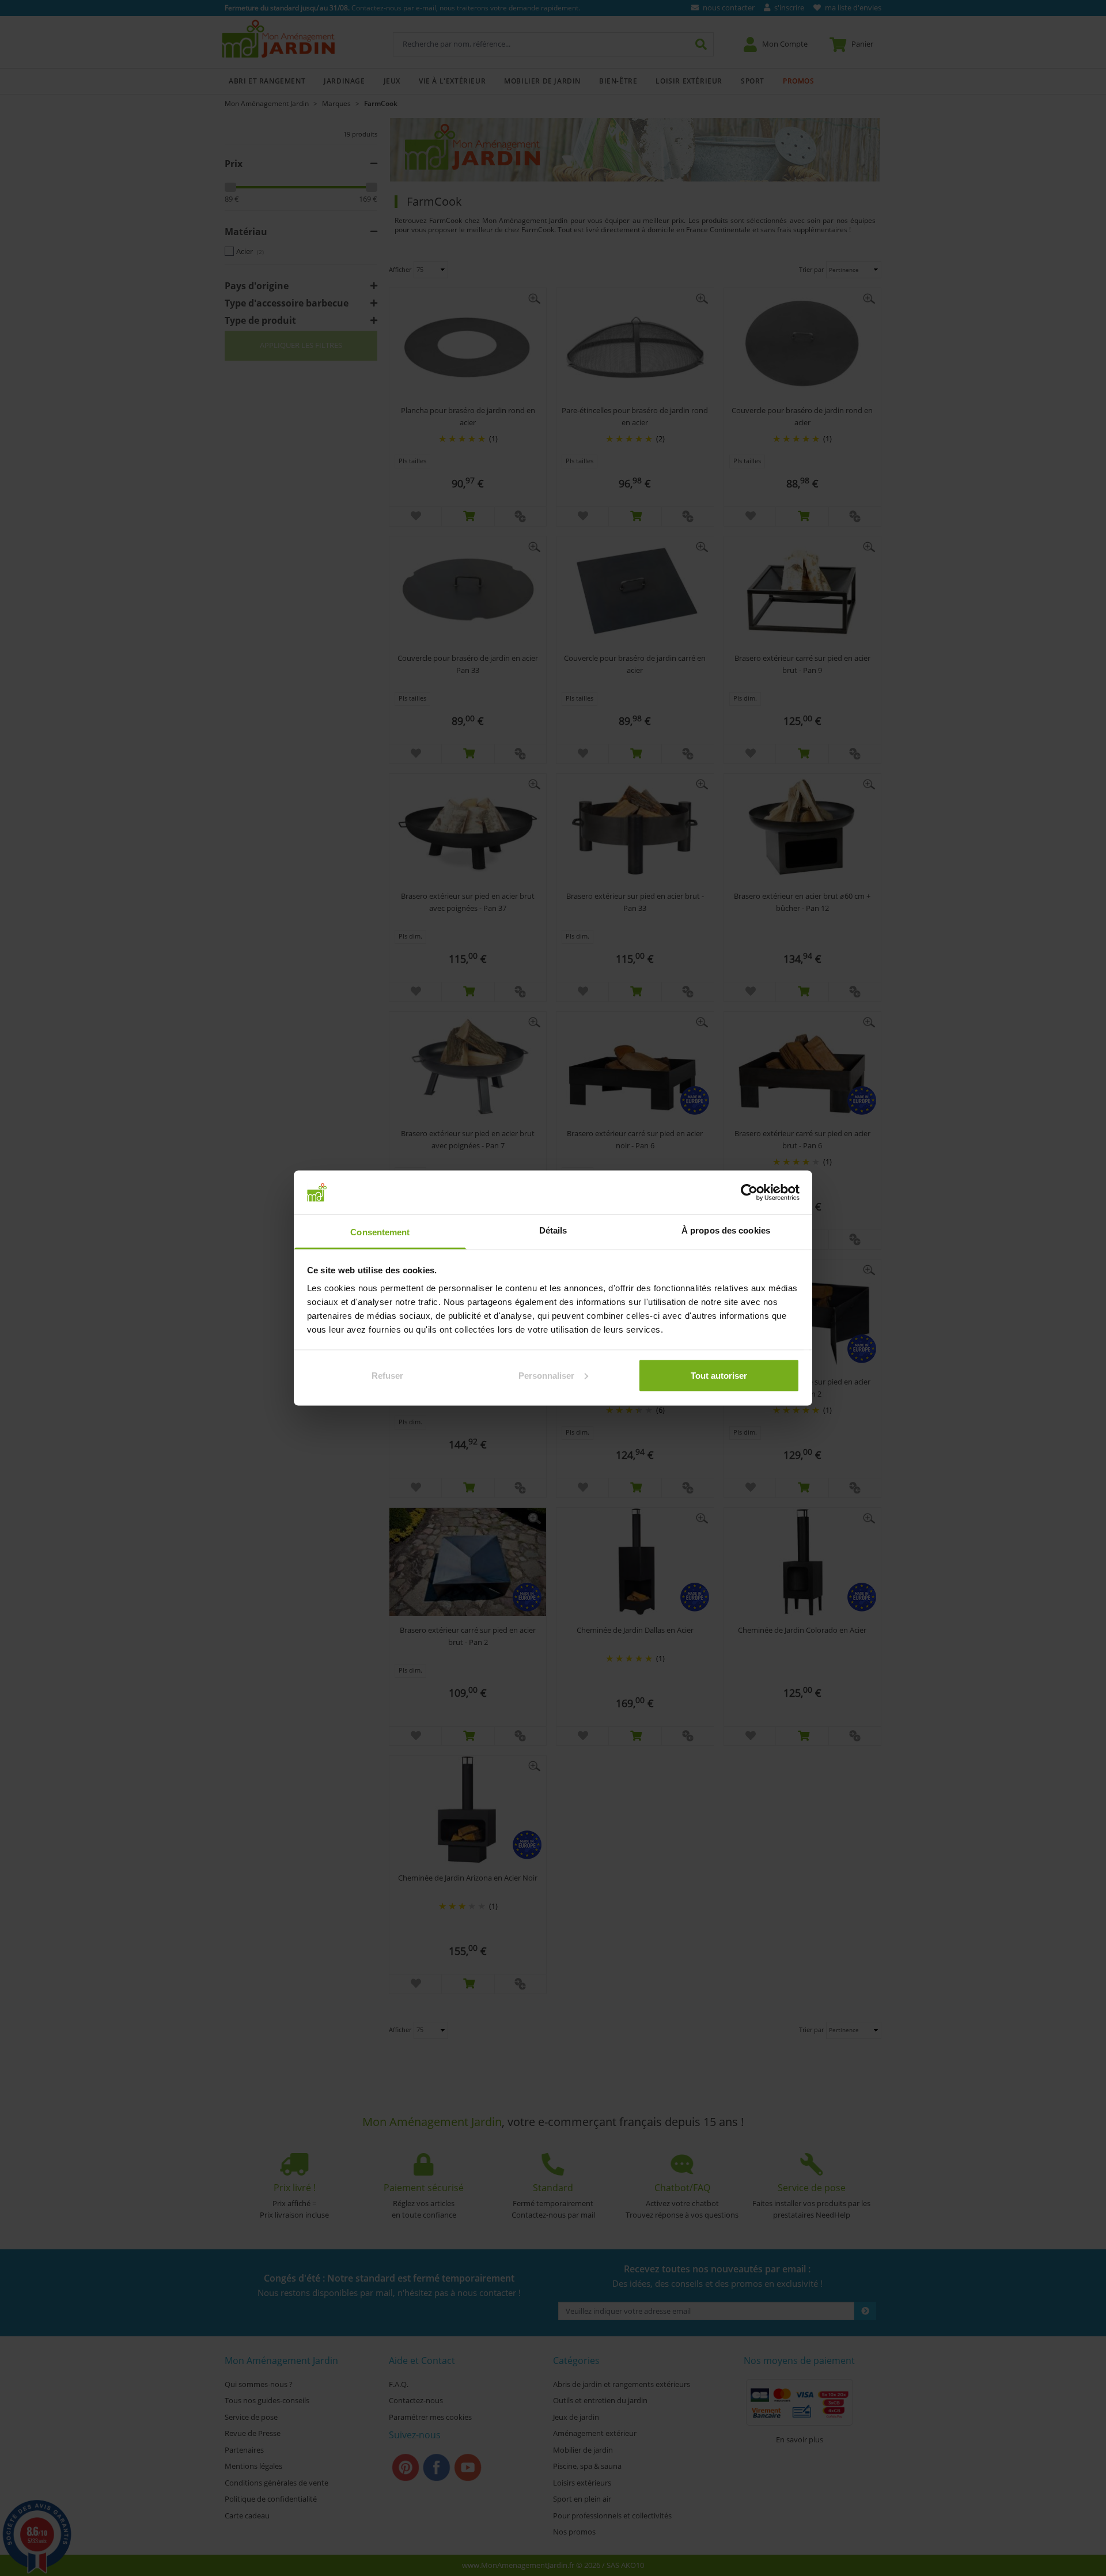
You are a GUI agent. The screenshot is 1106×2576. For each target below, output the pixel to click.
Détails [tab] (553, 1230)
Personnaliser (546, 1375)
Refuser (387, 1375)
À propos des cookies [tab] (726, 1230)
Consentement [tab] (380, 1232)
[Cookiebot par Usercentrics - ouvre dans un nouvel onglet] (749, 1192)
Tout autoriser (719, 1375)
